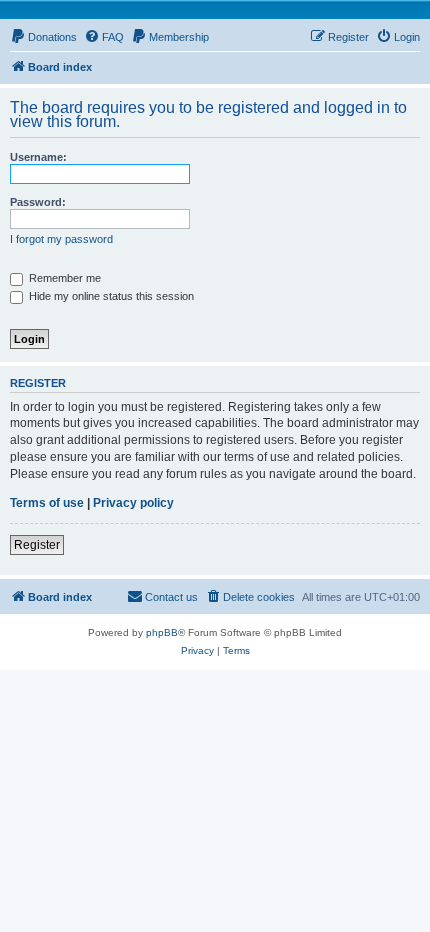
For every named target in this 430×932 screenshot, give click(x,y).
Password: (38, 202)
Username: (38, 157)
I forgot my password (61, 239)
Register (37, 545)
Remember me (63, 278)
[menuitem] (43, 37)
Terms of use (47, 503)
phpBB (162, 632)
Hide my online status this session (110, 296)
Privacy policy (133, 503)
